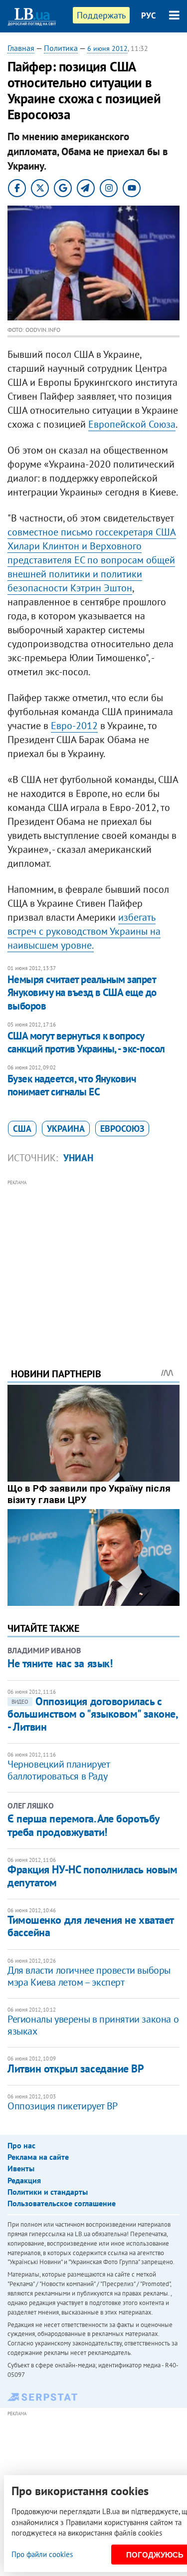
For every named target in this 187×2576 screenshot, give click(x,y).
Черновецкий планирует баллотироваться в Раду (59, 1770)
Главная (21, 48)
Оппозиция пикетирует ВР (63, 2106)
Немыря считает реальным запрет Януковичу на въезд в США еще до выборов (82, 993)
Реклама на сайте (38, 2157)
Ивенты (21, 2168)
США (22, 1129)
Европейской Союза (132, 424)
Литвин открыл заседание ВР (76, 2068)
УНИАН (78, 1158)
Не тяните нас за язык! (60, 1663)
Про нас (21, 2145)
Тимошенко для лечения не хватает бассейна (91, 1926)
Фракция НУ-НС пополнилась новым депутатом (92, 1876)
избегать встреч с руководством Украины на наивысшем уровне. (84, 931)
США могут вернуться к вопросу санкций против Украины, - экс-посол (86, 1042)
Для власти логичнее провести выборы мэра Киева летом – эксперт (89, 1976)
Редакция (24, 2180)
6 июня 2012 (107, 48)
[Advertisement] (93, 1260)
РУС (149, 15)
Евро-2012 (74, 726)
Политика (61, 48)
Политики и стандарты (48, 2192)
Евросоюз (122, 1129)
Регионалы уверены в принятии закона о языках (93, 2025)
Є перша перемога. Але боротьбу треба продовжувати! (84, 1825)
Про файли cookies (42, 2554)
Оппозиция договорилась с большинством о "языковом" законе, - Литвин (92, 1714)
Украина (66, 1129)
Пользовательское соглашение (62, 2203)
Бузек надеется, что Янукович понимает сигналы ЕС (72, 1085)
